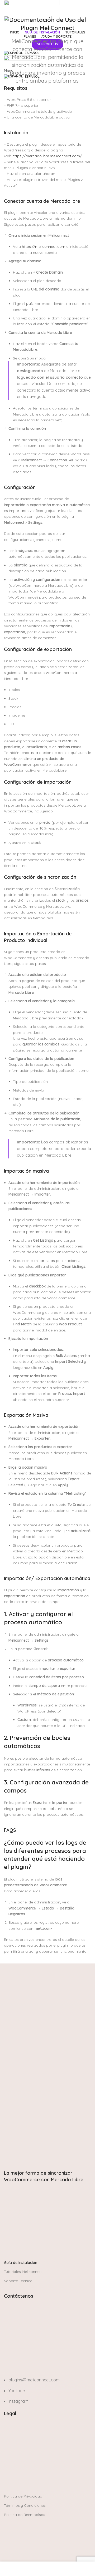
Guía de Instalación (21, 2263)
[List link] (47, 2351)
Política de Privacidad (23, 2496)
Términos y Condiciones (25, 2505)
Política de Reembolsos (25, 2515)
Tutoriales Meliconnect (23, 2272)
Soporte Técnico (18, 2281)
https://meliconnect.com (44, 246)
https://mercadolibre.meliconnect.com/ (47, 156)
